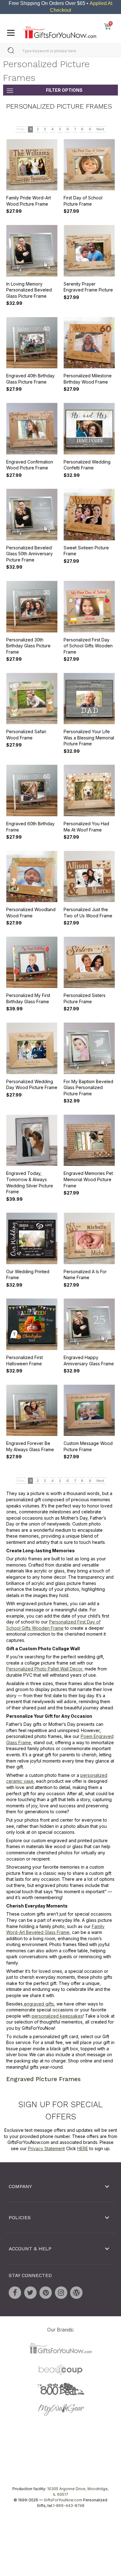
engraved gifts (38, 2004)
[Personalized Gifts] (60, 31)
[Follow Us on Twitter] (30, 2293)
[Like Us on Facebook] (15, 2293)
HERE (83, 2148)
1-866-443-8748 (69, 2506)
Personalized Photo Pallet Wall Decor (44, 1669)
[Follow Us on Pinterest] (46, 2293)
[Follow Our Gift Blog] (76, 2293)
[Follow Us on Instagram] (61, 2293)
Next (100, 129)
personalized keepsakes (57, 2016)
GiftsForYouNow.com (63, 2500)
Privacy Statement (46, 2148)
